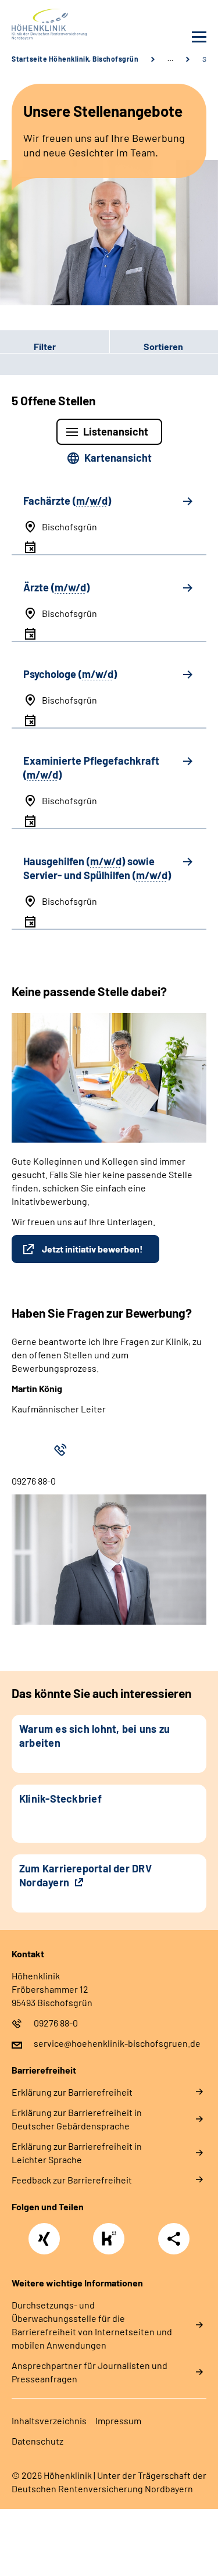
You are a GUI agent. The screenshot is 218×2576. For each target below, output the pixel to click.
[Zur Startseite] (58, 24)
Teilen (174, 2239)
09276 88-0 (56, 2023)
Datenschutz (37, 2441)
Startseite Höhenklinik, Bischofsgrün (75, 59)
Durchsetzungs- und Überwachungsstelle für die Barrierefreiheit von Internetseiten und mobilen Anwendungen (92, 2325)
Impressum (118, 2420)
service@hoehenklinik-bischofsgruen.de (117, 2043)
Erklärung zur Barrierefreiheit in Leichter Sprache (77, 2153)
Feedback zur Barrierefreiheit (72, 2180)
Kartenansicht (118, 458)
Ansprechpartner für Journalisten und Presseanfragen (90, 2372)
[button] (55, 346)
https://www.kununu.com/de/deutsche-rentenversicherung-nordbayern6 (112, 2242)
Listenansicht (116, 431)
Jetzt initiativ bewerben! (92, 1249)
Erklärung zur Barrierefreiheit (72, 2092)
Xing (44, 2232)
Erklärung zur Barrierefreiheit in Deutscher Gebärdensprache (77, 2119)
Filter (28, 346)
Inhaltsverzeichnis (49, 2420)
